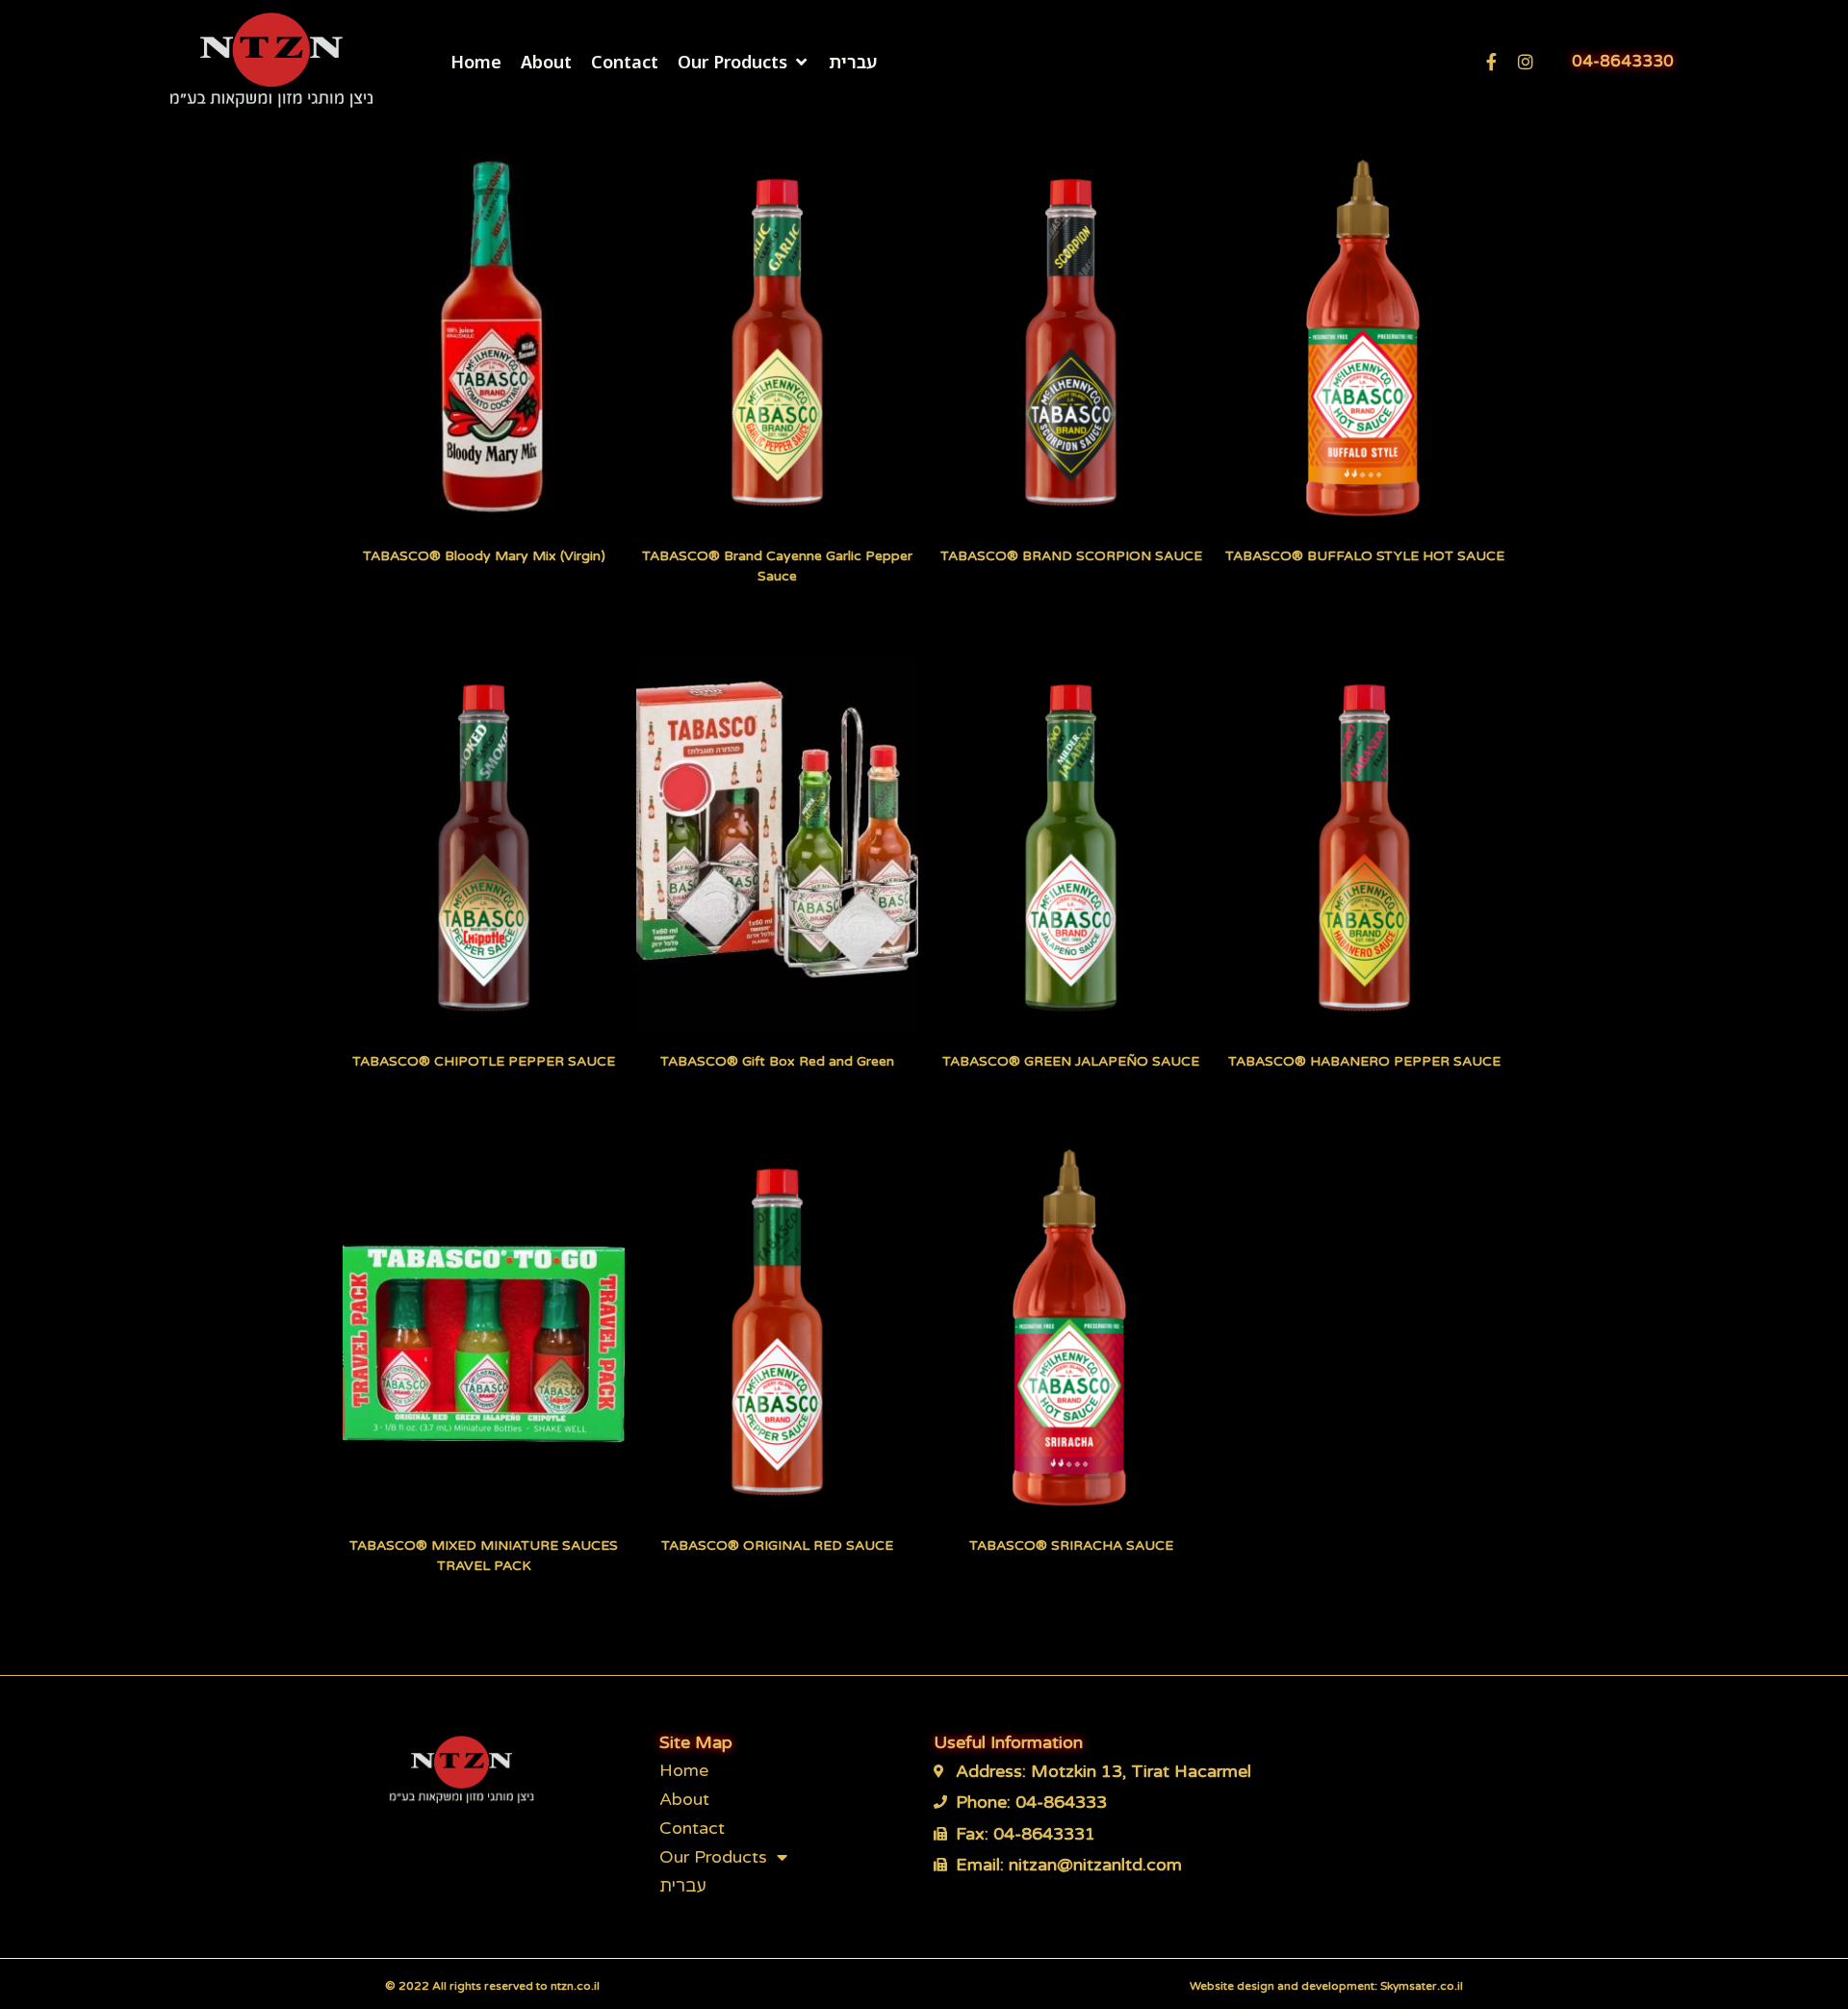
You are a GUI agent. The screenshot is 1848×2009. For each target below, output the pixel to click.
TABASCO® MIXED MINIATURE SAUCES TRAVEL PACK (484, 1556)
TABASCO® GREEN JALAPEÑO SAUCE (1071, 1061)
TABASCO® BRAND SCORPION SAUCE (1071, 556)
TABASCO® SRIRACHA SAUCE (1071, 1545)
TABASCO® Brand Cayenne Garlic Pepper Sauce (777, 566)
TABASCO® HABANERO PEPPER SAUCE (1364, 1061)
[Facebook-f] (1491, 62)
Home (684, 1770)
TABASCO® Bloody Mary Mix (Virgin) (484, 556)
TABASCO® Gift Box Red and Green (777, 1061)
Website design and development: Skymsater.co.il (1326, 1986)
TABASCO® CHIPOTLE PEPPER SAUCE (484, 1061)
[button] (744, 62)
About (684, 1799)
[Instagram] (1526, 62)
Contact (692, 1828)
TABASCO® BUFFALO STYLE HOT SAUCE (1365, 556)
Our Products (713, 1857)
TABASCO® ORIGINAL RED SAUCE (777, 1545)
